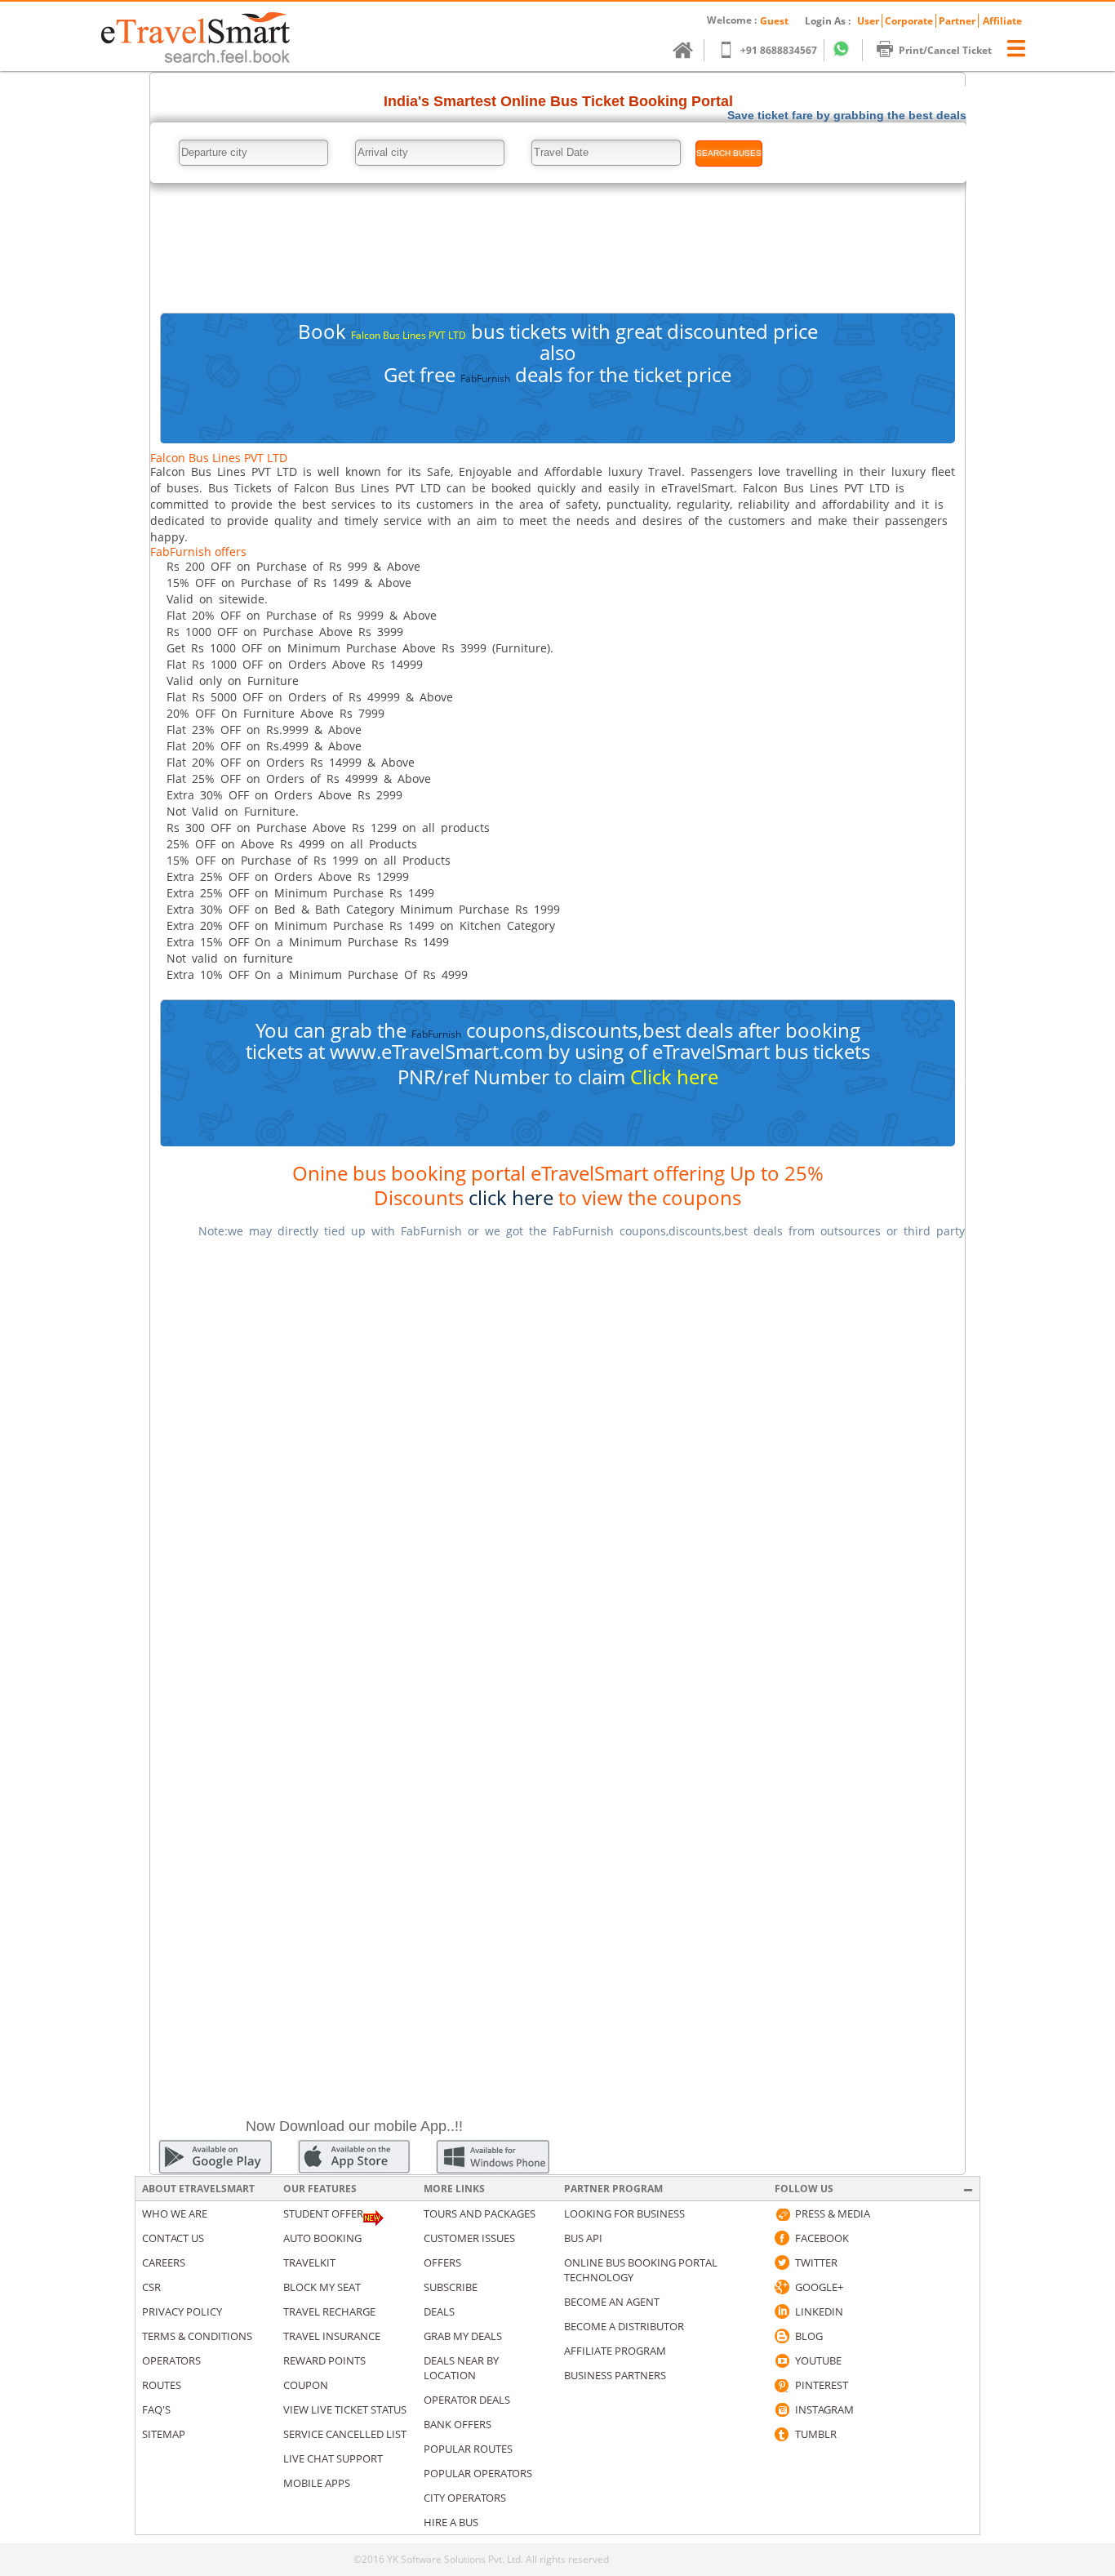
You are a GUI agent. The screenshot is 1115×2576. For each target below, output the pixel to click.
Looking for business (624, 2213)
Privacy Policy (182, 2311)
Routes (162, 2385)
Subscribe (451, 2287)
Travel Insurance (332, 2336)
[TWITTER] (782, 2262)
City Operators (465, 2498)
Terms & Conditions (197, 2336)
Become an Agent (612, 2302)
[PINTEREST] (782, 2385)
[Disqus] (557, 1457)
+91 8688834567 (779, 50)
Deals (439, 2311)
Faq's (156, 2409)
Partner (957, 21)
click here (511, 1197)
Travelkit (309, 2262)
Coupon (306, 2385)
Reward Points (324, 2360)
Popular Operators (478, 2473)
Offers (442, 2262)
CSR (151, 2287)
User (868, 21)
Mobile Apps (317, 2483)
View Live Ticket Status (345, 2409)
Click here (674, 1077)
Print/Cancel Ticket (945, 50)
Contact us (173, 2238)
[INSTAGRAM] (782, 2409)
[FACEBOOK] (782, 2238)
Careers (164, 2262)
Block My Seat (322, 2287)
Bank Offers (458, 2424)
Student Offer (323, 2213)
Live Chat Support (333, 2458)
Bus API (583, 2238)
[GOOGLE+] (782, 2287)
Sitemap (164, 2434)
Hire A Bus (451, 2522)
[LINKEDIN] (782, 2311)
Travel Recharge (329, 2311)
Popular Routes (468, 2449)
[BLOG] (782, 2336)
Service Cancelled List (345, 2434)
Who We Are (175, 2213)
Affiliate (1002, 21)
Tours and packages (480, 2213)
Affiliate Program (615, 2351)
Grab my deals (463, 2336)
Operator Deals (467, 2400)
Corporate (909, 21)
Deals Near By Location (461, 2368)
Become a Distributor (624, 2326)
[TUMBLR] (782, 2434)
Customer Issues (469, 2238)
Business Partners (615, 2375)
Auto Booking (322, 2238)
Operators (171, 2360)
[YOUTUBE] (782, 2360)
